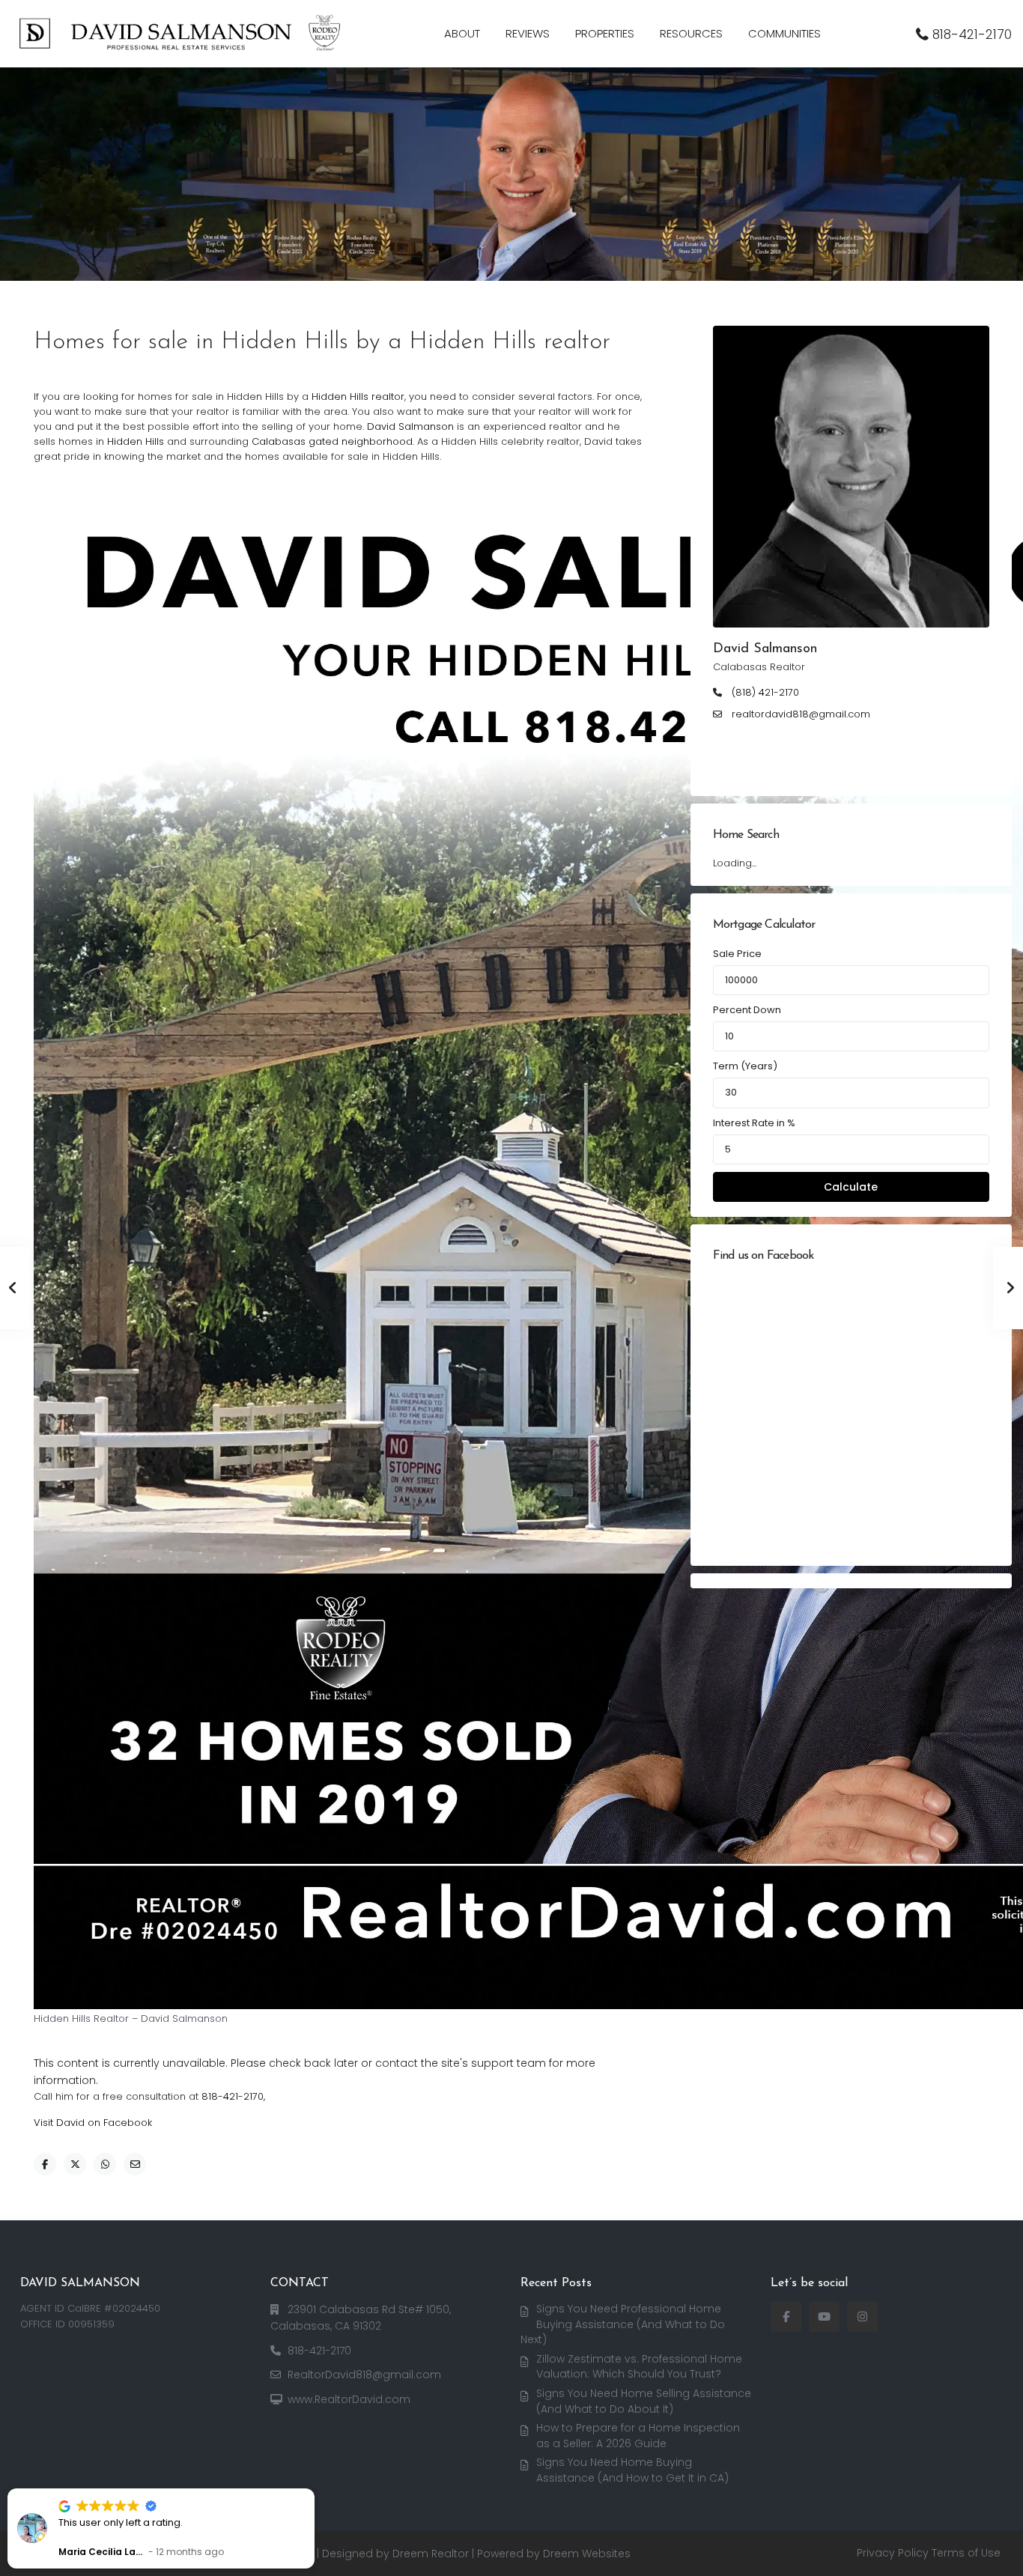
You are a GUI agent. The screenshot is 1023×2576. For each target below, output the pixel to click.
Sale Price (737, 954)
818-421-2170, (233, 2096)
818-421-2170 (972, 34)
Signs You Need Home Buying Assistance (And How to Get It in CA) (632, 2470)
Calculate (851, 1187)
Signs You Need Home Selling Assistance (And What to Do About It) (644, 2401)
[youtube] (824, 2317)
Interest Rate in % (754, 1123)
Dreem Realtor (431, 2554)
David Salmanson (410, 426)
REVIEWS (528, 33)
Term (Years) (745, 1066)
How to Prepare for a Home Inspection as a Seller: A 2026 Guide (638, 2436)
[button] (314, 2489)
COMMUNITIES (784, 33)
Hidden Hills (136, 441)
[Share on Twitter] (75, 2164)
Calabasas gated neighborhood (332, 441)
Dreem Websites (587, 2554)
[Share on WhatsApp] (105, 2164)
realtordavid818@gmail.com (801, 714)
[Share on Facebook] (45, 2164)
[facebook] (786, 2317)
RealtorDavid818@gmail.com (364, 2375)
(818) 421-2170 (765, 693)
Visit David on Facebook (93, 2123)
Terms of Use (966, 2553)
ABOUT (462, 33)
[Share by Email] (135, 2164)
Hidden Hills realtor (358, 397)
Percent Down (747, 1010)
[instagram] (862, 2317)
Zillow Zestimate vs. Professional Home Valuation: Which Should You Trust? (639, 2367)
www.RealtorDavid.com (349, 2399)
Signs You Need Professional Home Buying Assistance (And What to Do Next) (623, 2324)
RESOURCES (691, 33)
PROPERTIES (605, 33)
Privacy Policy (893, 2553)
